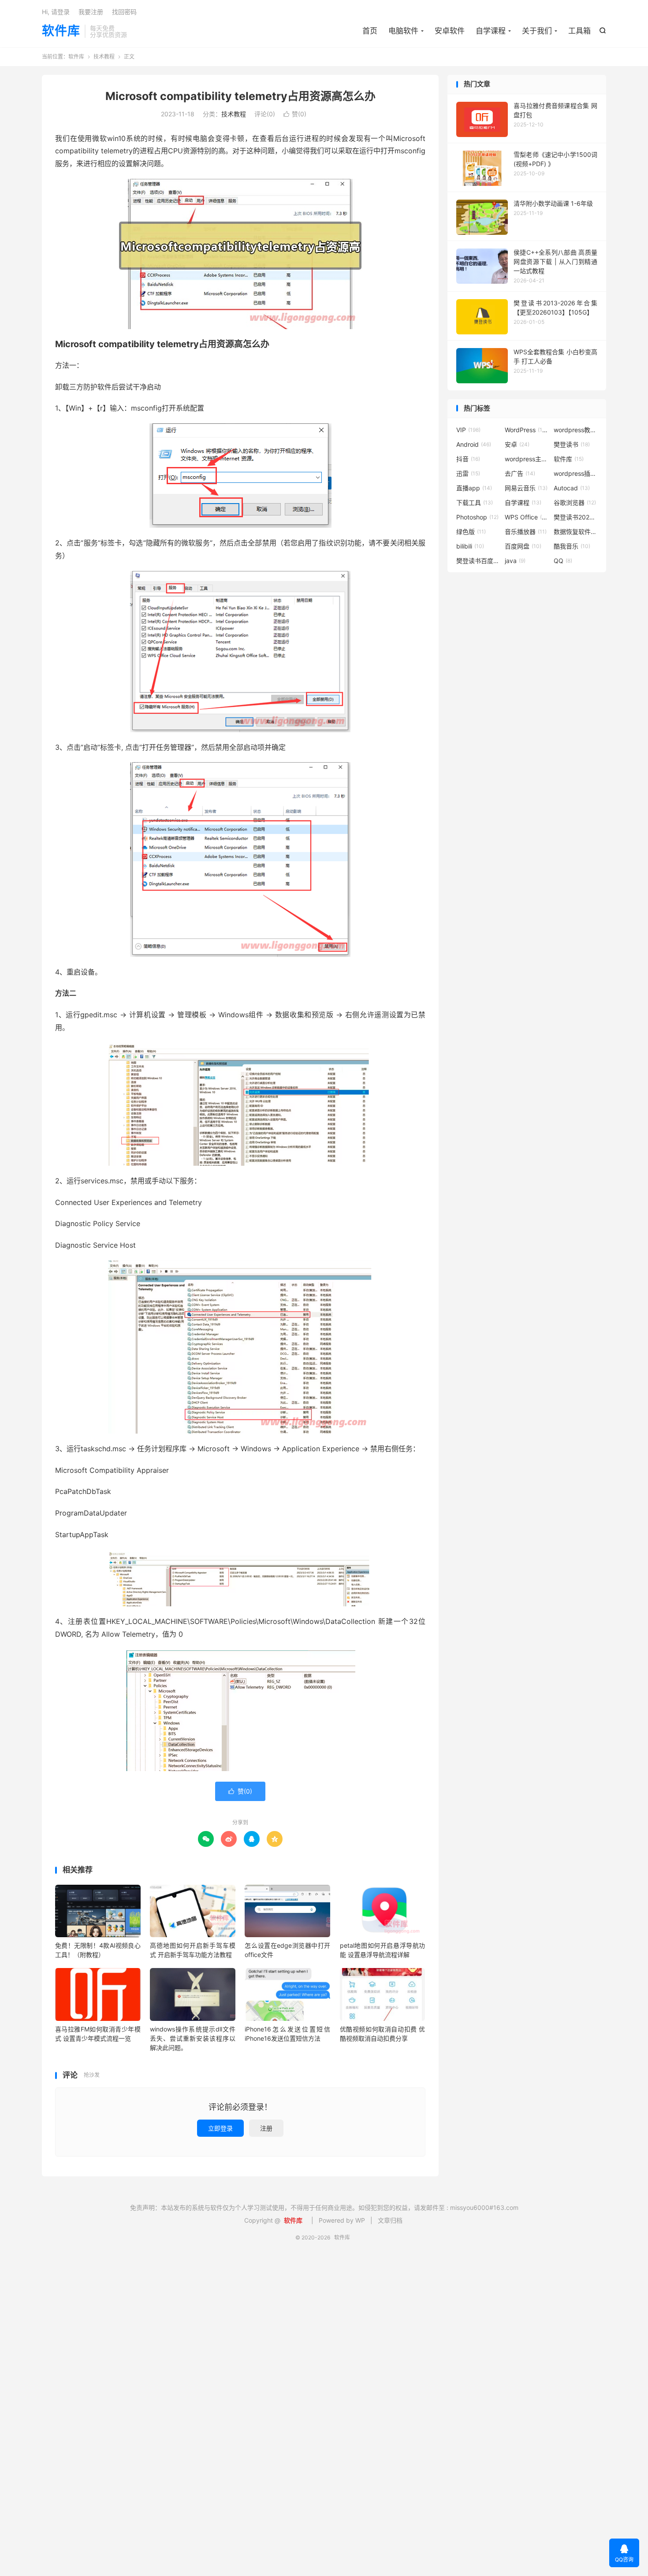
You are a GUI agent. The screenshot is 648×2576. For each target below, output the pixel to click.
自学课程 (491, 31)
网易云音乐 (526, 488)
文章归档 (390, 2220)
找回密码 (124, 12)
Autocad (572, 488)
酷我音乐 (572, 546)
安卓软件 (450, 31)
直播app (474, 488)
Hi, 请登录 (56, 12)
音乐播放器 (526, 532)
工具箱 (579, 31)
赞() (295, 114)
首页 (370, 31)
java (515, 561)
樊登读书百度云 (478, 561)
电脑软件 (403, 31)
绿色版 (471, 532)
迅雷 (468, 473)
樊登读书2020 (576, 517)
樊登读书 (572, 444)
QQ (563, 561)
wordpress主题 (527, 459)
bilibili (470, 546)
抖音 (468, 459)
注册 (266, 2128)
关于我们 (537, 31)
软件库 (61, 31)
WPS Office (527, 517)
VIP (468, 430)
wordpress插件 (576, 473)
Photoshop (477, 517)
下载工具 (475, 502)
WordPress (527, 430)
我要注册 (91, 12)
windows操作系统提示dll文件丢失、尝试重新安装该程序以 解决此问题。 (193, 2038)
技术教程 (104, 57)
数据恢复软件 (576, 532)
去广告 (520, 473)
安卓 (517, 444)
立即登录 (220, 2128)
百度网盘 (523, 546)
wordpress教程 (576, 430)
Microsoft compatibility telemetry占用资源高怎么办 (240, 96)
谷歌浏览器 (575, 502)
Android (474, 444)
